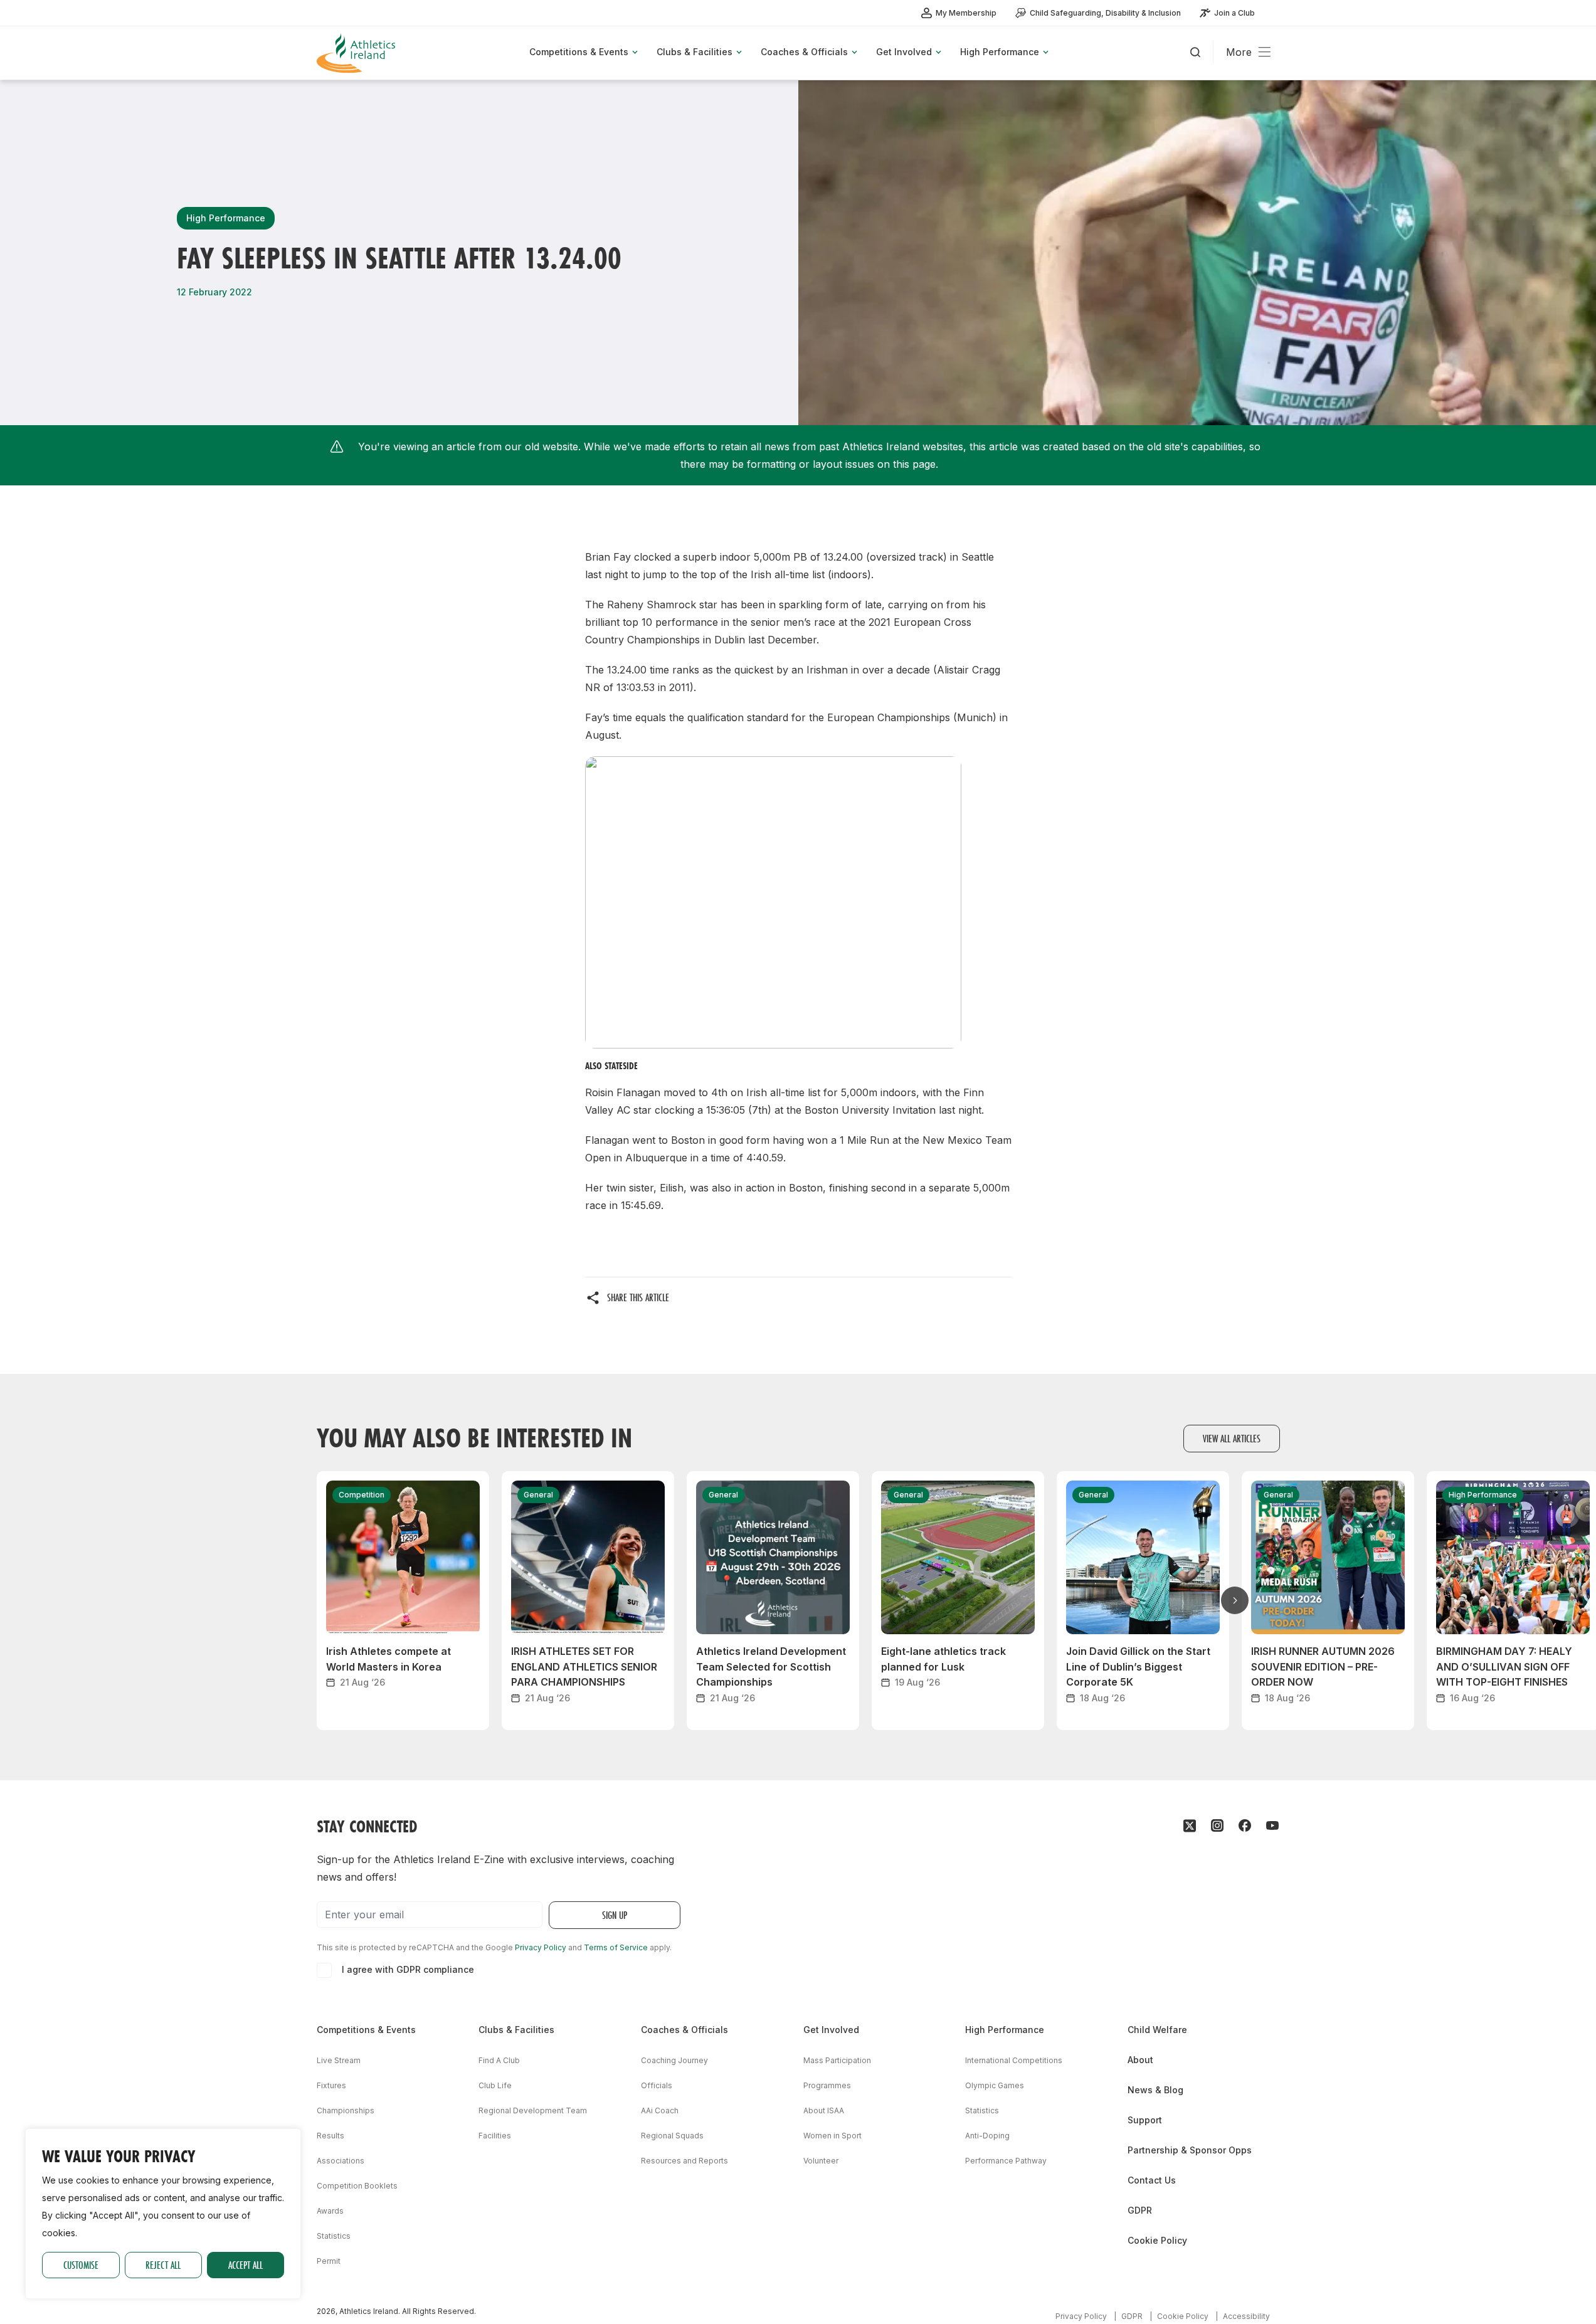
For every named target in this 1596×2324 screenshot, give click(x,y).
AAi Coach (660, 2110)
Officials (657, 2085)
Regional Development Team (533, 2110)
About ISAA (824, 2110)
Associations (341, 2161)
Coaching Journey (674, 2060)
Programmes (827, 2085)
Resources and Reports (684, 2161)
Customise (81, 2265)
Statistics (334, 2236)
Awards (330, 2211)
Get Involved (831, 2030)
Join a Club (1234, 13)
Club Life (495, 2085)
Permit (329, 2261)
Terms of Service (616, 1947)
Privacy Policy (541, 1947)
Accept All (246, 2265)
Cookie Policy (1157, 2240)
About (1140, 2060)
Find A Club (499, 2060)
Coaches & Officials (684, 2030)
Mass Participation (837, 2060)
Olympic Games (995, 2085)
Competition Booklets (357, 2186)
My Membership (966, 13)
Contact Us (1152, 2180)
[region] (163, 2214)
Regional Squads (672, 2136)
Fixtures (331, 2085)
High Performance (1005, 2030)
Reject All (163, 2265)
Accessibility (1246, 2316)
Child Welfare (1157, 2030)
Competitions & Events (366, 2030)
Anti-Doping (987, 2136)
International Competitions (1014, 2060)
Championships (346, 2110)
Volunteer (821, 2161)
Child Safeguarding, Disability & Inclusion (1105, 13)
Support (1145, 2120)
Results (330, 2136)
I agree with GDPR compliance (408, 1969)
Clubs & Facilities (516, 2030)
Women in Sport (832, 2136)
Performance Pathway (1006, 2161)
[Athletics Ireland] (357, 53)
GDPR (1140, 2210)
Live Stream (339, 2060)
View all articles (1232, 1438)
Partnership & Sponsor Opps (1190, 2150)
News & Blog (1155, 2090)
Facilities (495, 2136)
